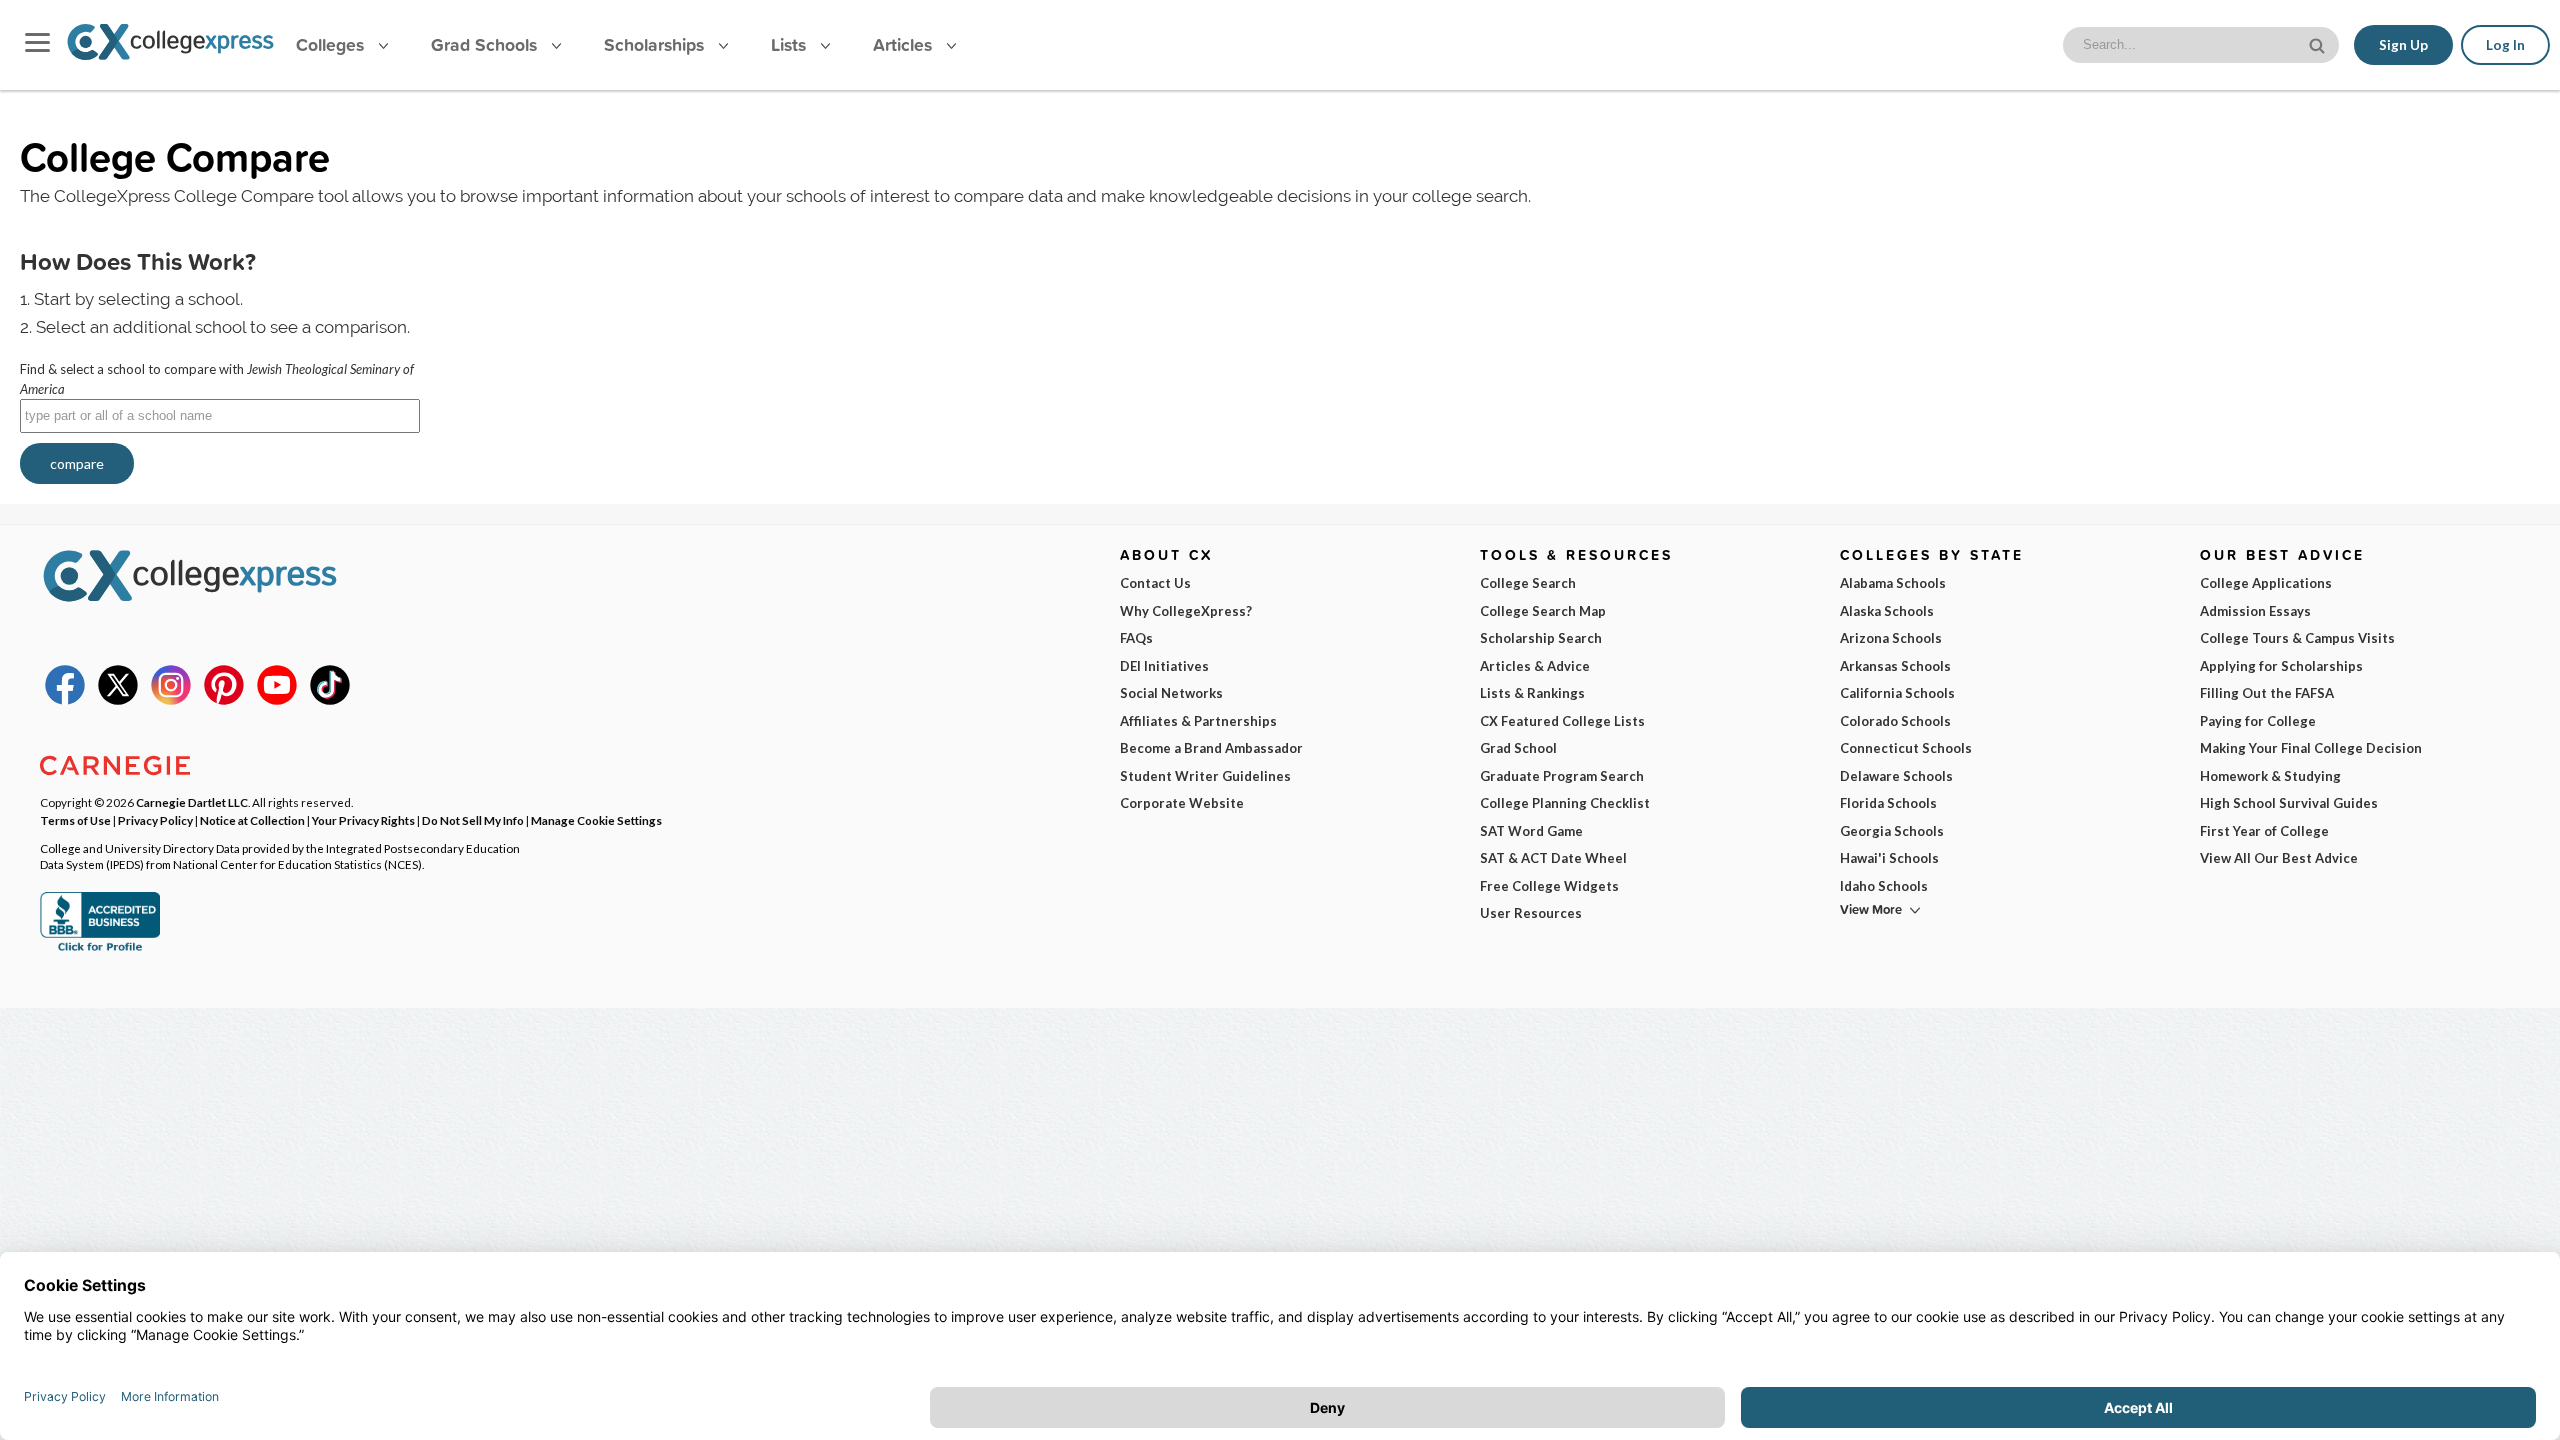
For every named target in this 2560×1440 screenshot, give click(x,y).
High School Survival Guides (2289, 803)
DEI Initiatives (1164, 666)
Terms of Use (75, 820)
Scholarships (656, 44)
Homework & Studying (2270, 776)
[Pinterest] (224, 700)
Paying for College (2258, 721)
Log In (2505, 45)
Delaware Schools (1896, 776)
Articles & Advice (1535, 666)
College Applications (2266, 583)
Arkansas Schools (1895, 666)
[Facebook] (65, 700)
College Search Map (1543, 611)
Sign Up (2403, 45)
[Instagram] (171, 700)
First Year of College (2264, 831)
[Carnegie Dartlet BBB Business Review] (100, 949)
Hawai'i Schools (1889, 858)
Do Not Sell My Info (473, 820)
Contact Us (1155, 583)
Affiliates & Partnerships (1198, 721)
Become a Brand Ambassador (1211, 748)
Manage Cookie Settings (596, 820)
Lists (791, 44)
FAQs (1136, 638)
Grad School (1518, 748)
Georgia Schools (1892, 831)
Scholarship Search (1541, 638)
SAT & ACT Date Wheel (1553, 858)
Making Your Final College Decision (2311, 748)
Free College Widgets (1549, 886)
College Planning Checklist (1565, 803)
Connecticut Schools (1906, 748)
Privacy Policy (155, 820)
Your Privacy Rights (363, 820)
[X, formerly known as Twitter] (118, 700)
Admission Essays (2255, 611)
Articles (905, 44)
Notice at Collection (252, 820)
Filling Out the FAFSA (2267, 693)
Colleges (330, 44)
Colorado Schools (1895, 721)
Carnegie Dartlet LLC (192, 802)
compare (77, 463)
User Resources (1531, 913)
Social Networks (1171, 693)
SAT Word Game (1531, 831)
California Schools (1897, 693)
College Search (1528, 583)
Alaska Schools (1887, 611)
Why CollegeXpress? (1186, 611)
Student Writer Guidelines (1205, 776)
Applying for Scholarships (2281, 666)
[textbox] (220, 416)
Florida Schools (1888, 803)
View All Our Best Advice (2279, 858)
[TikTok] (330, 700)
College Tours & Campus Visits (2297, 638)
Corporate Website (1182, 803)
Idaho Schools (1884, 886)
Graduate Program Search (1562, 776)
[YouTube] (277, 700)
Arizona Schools (1891, 638)
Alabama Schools (1893, 583)
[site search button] (2319, 43)
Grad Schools (486, 44)
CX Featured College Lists (1562, 721)
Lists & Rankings (1532, 693)
